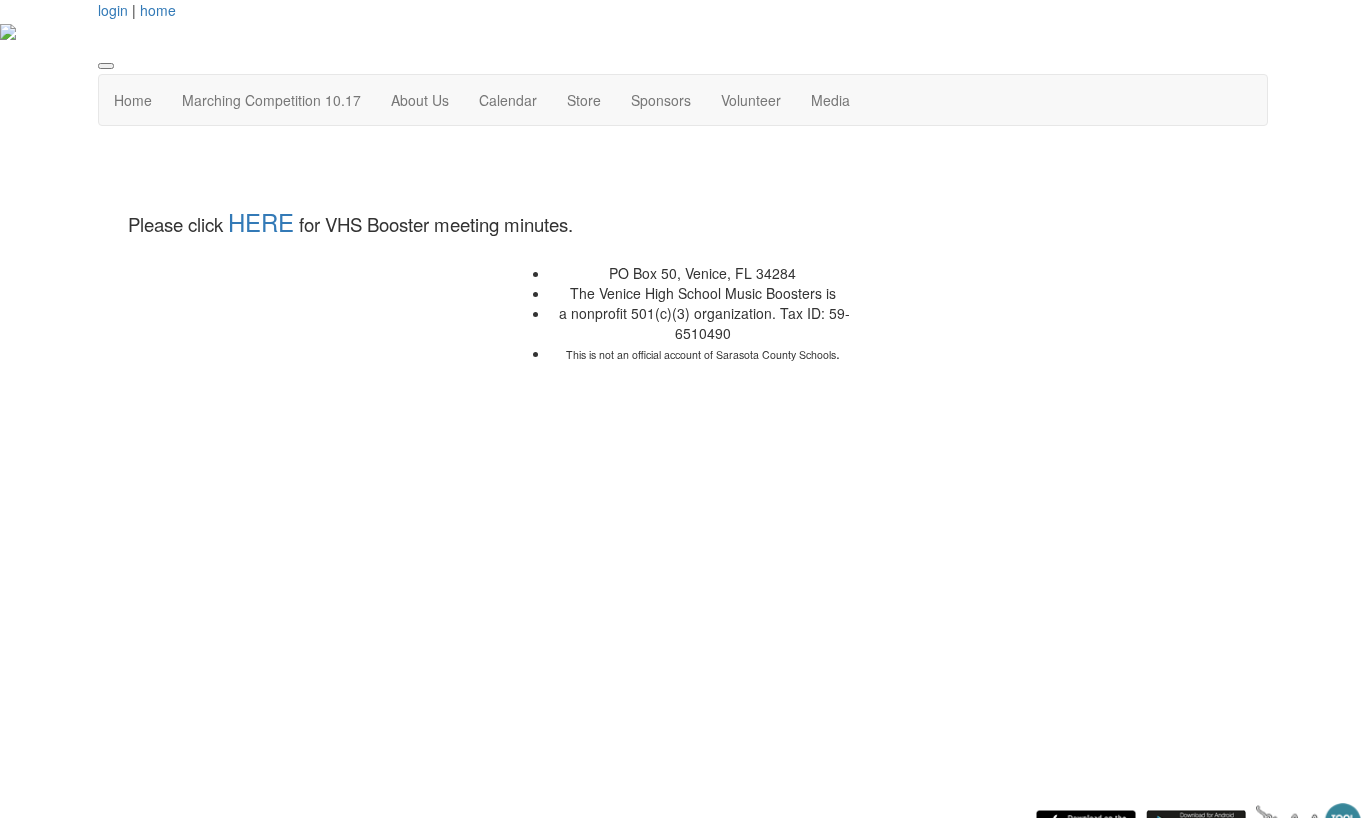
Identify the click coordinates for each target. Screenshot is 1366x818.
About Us (420, 100)
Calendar (508, 100)
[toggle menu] (106, 66)
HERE (261, 221)
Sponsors (661, 100)
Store (584, 100)
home (158, 10)
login (113, 10)
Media (830, 100)
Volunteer (751, 100)
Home (133, 100)
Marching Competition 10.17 (271, 100)
